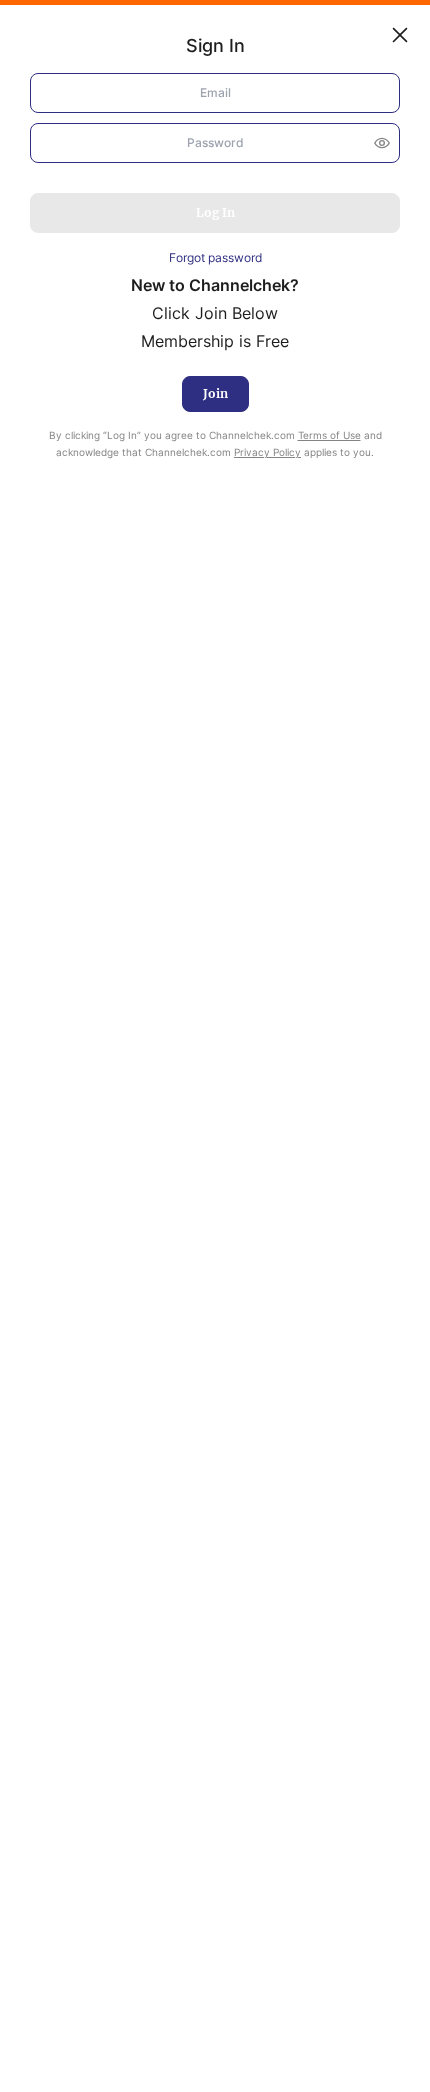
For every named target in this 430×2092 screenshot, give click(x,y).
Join (215, 393)
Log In (215, 212)
